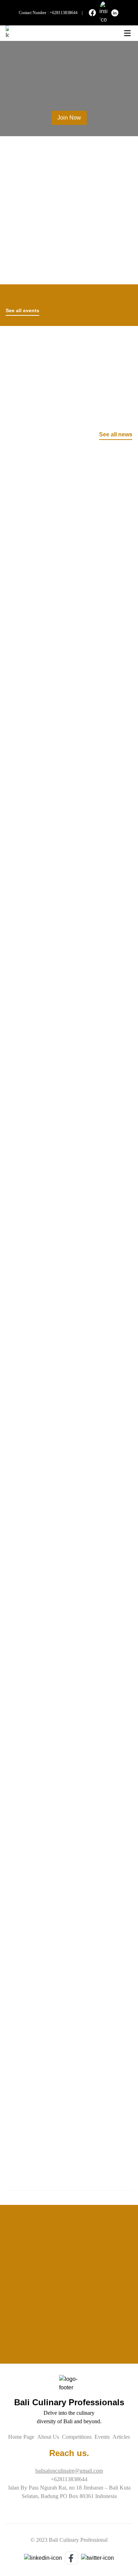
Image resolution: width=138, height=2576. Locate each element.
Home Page (21, 2437)
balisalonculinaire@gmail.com (69, 2471)
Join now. (18, 388)
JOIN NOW (69, 2356)
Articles (121, 2437)
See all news (116, 434)
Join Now (69, 118)
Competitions (77, 2437)
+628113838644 (64, 13)
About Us (48, 2437)
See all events (22, 310)
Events (102, 2437)
